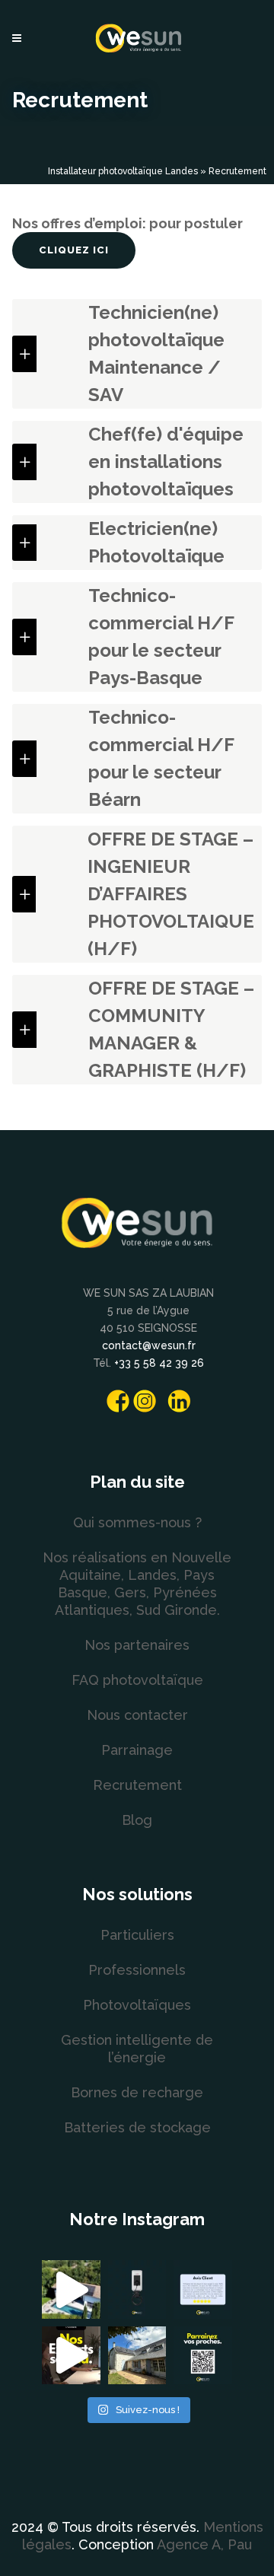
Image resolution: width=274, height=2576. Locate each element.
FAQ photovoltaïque (137, 1680)
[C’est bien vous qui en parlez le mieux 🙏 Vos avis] (203, 2289)
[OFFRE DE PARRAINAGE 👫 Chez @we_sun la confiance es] (203, 2356)
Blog (137, 1820)
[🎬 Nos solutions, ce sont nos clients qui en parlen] (71, 2289)
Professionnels (137, 1970)
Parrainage (137, 1750)
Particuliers (137, 1935)
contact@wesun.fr (149, 1345)
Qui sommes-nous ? (137, 1522)
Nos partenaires (137, 1645)
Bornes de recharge (137, 2092)
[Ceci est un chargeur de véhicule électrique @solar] (137, 2289)
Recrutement (137, 1785)
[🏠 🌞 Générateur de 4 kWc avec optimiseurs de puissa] (137, 2356)
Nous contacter (137, 1715)
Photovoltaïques (137, 2005)
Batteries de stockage (137, 2127)
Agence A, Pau (204, 2544)
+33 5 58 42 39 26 (159, 1363)
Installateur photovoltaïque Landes (123, 171)
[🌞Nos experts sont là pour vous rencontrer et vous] (71, 2356)
